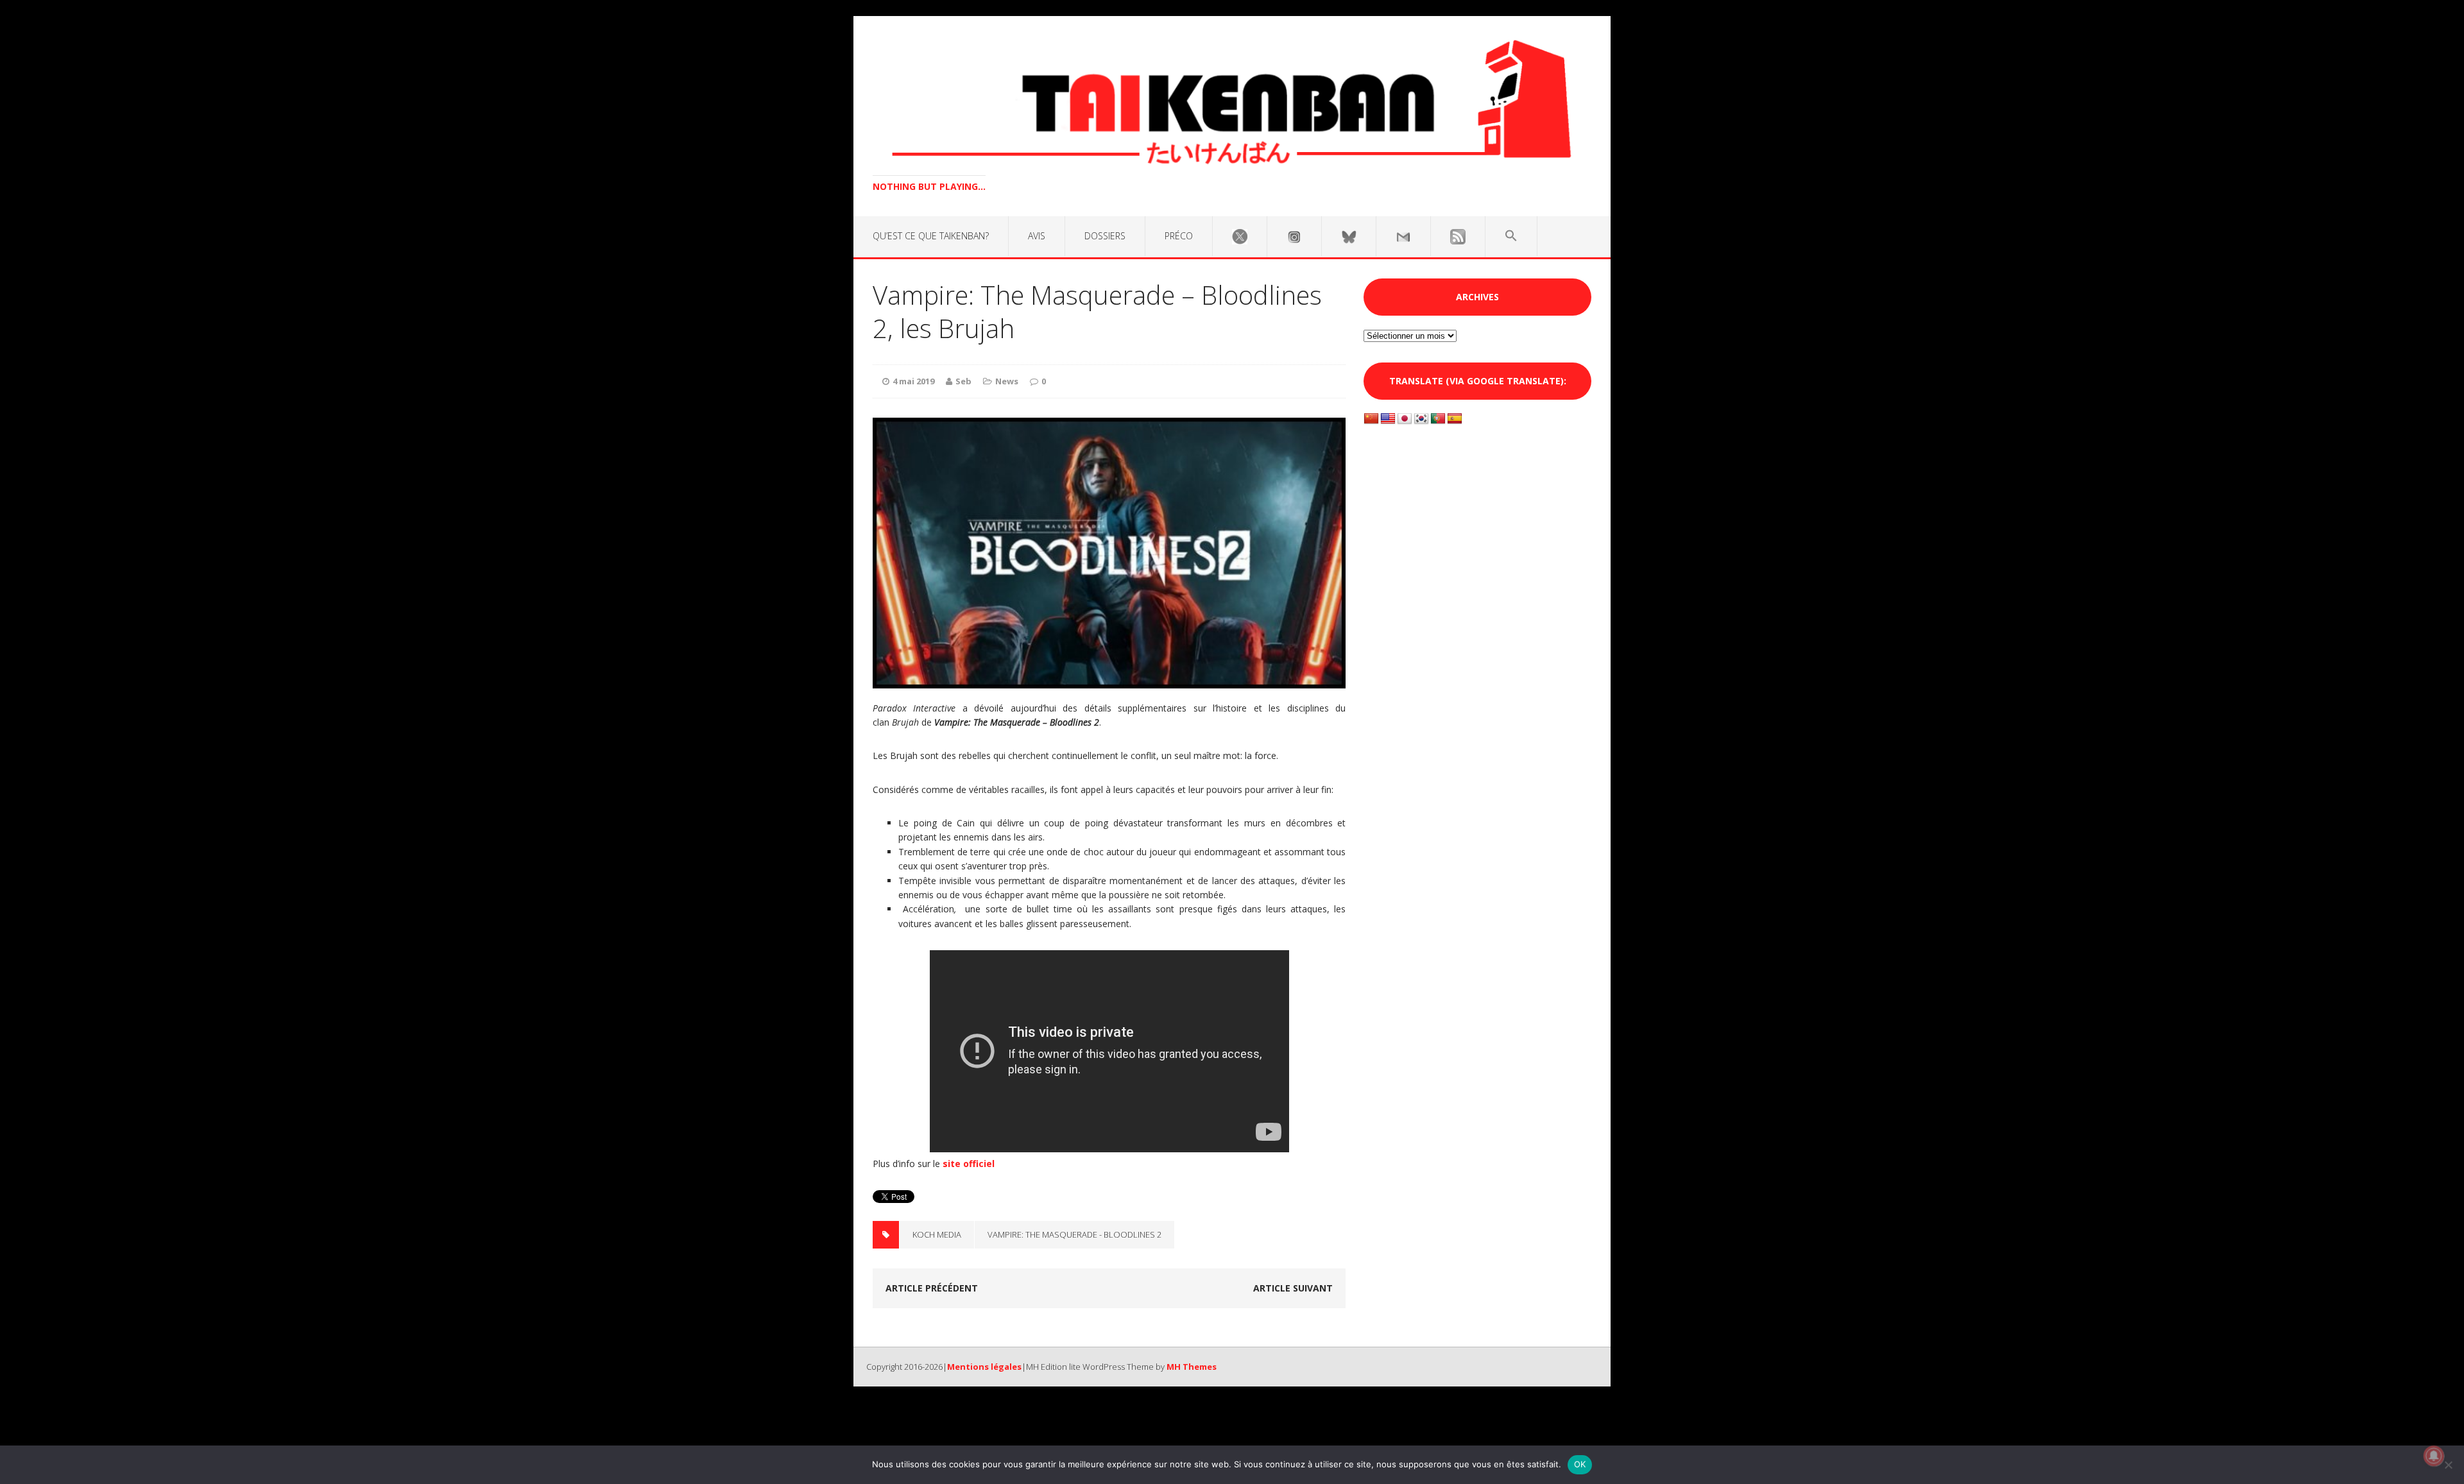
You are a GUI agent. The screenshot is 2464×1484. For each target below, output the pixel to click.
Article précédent (932, 1288)
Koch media (937, 1234)
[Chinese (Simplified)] (1371, 419)
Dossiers (1105, 236)
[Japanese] (1405, 419)
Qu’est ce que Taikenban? (931, 236)
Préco (1179, 236)
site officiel (969, 1164)
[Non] (2448, 1465)
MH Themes (1192, 1367)
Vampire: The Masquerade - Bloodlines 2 (1074, 1234)
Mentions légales (984, 1367)
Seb (963, 381)
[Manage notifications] (2434, 1456)
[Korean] (1421, 419)
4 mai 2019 (913, 381)
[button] (1511, 236)
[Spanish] (1455, 419)
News (1007, 381)
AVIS (1037, 236)
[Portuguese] (1438, 419)
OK (1580, 1464)
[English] (1388, 419)
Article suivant (1293, 1288)
